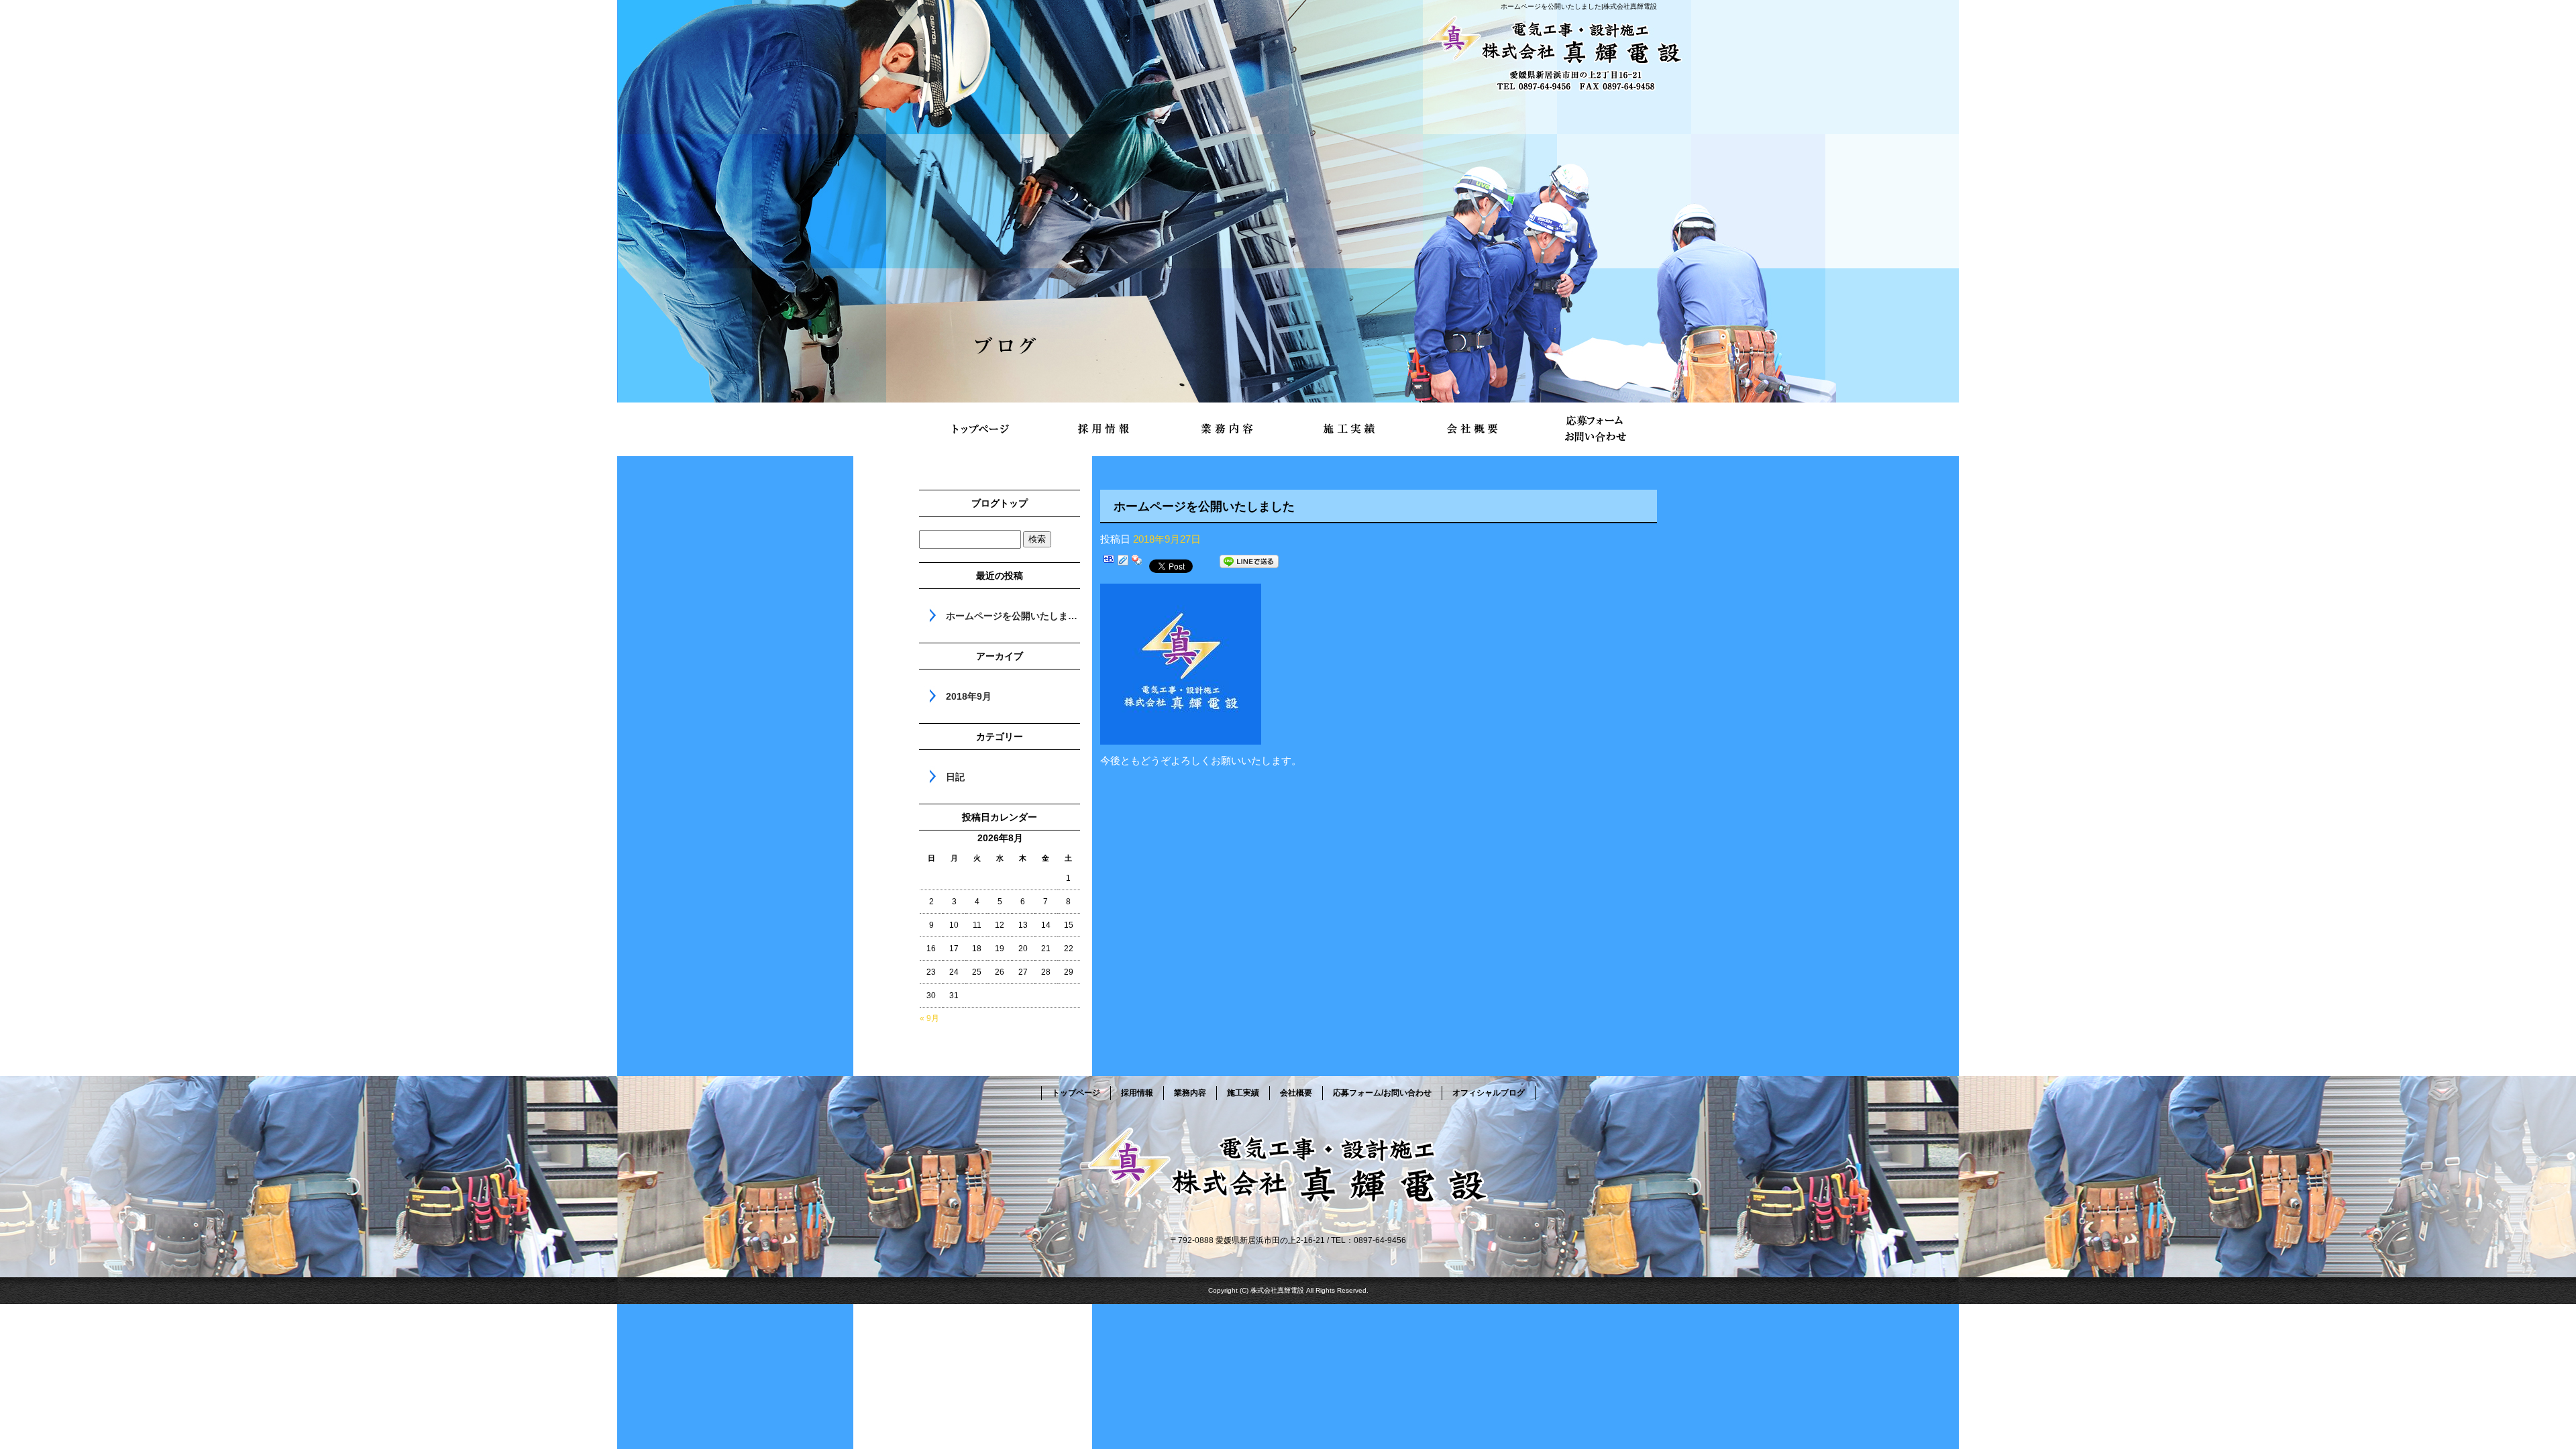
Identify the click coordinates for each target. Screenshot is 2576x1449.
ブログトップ (1000, 503)
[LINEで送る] (1249, 564)
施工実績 (1349, 429)
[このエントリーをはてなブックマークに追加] (1109, 564)
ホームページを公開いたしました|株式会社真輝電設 (1579, 6)
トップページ (981, 429)
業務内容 (1227, 429)
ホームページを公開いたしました (1013, 616)
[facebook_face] (1181, 736)
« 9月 (929, 1018)
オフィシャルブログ (1489, 1093)
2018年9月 (969, 696)
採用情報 (1104, 429)
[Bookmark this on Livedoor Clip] (1123, 564)
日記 (955, 777)
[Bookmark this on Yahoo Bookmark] (1137, 564)
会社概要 (1472, 429)
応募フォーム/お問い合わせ (1595, 429)
